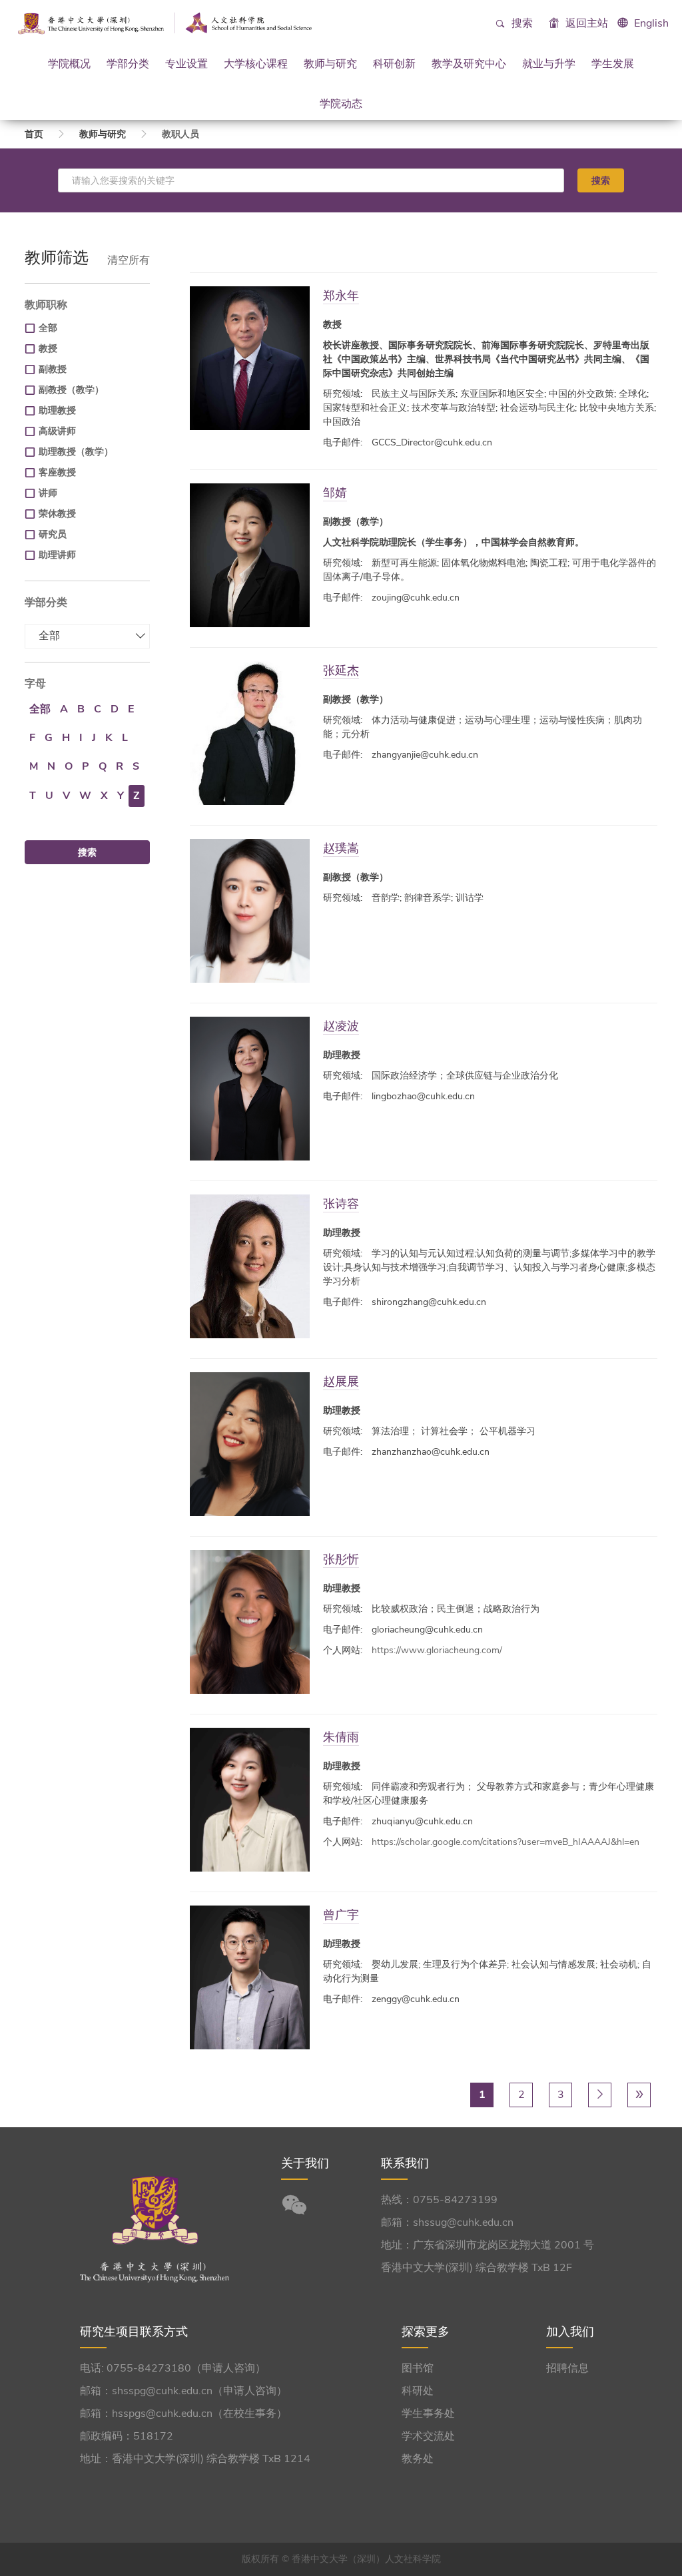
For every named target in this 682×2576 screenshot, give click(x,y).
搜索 (521, 23)
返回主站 (585, 23)
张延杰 (341, 670)
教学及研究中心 (469, 63)
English (651, 23)
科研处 (418, 2391)
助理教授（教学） (76, 452)
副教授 (53, 369)
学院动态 (341, 103)
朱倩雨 (341, 1737)
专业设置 (186, 63)
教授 (48, 349)
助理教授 (57, 410)
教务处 (418, 2459)
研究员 (53, 534)
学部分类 (128, 63)
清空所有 (129, 260)
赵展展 (341, 1381)
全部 (48, 328)
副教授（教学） (71, 390)
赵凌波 (341, 1026)
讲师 (48, 493)
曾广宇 (341, 1915)
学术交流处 (428, 2436)
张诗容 (341, 1203)
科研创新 (394, 63)
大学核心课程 (256, 63)
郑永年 (341, 295)
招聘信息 (567, 2368)
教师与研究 (330, 63)
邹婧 (335, 492)
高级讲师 (57, 431)
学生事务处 (428, 2414)
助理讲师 (57, 555)
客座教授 (57, 472)
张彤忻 (341, 1559)
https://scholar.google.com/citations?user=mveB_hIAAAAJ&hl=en (506, 1842)
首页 (34, 134)
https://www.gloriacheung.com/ (437, 1650)
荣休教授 (57, 514)
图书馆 (418, 2368)
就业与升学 (549, 63)
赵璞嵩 (341, 848)
